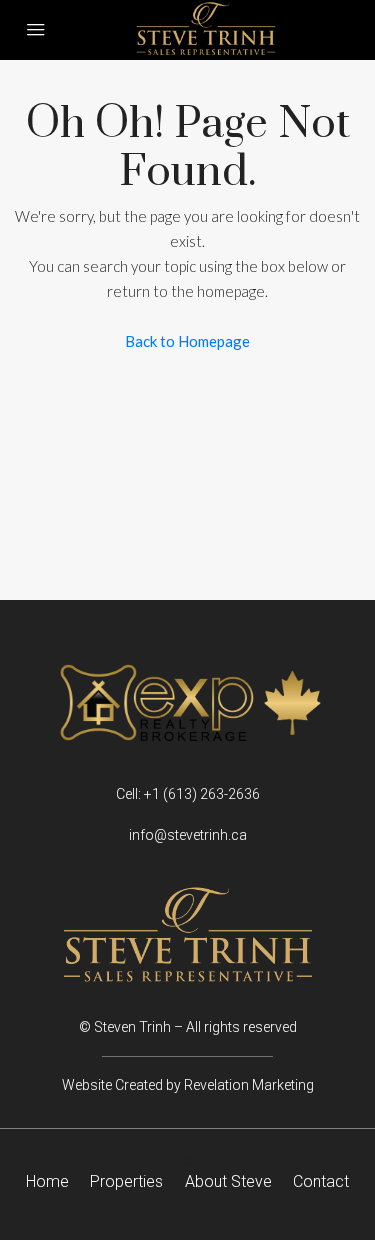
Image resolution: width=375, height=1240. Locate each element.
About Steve (228, 1182)
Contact (321, 1182)
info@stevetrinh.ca (188, 835)
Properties (126, 1182)
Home (47, 1182)
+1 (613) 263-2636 (202, 794)
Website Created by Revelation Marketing (188, 1085)
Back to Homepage (187, 341)
